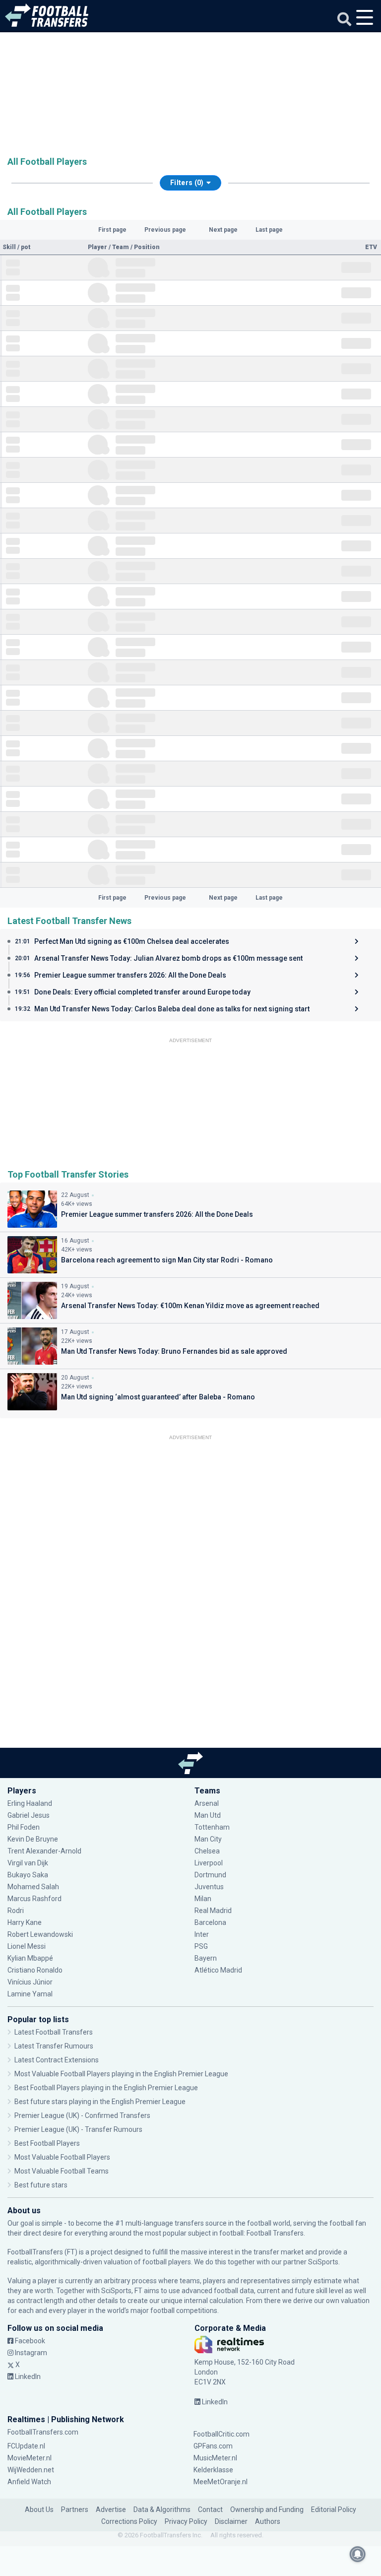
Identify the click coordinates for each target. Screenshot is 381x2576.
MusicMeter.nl (215, 2458)
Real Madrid (213, 1911)
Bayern (206, 1958)
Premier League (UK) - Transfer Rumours (78, 2129)
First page (112, 230)
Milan (203, 1899)
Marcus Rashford (34, 1899)
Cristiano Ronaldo (35, 1970)
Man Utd (208, 1815)
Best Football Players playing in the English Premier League (106, 2088)
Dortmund (210, 1875)
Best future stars (41, 2185)
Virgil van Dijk (29, 1863)
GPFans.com (213, 2446)
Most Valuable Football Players (62, 2157)
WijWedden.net (31, 2470)
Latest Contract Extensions (57, 2060)
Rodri (16, 1911)
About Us (39, 2510)
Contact (210, 2510)
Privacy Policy (186, 2521)
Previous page (165, 230)
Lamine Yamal (30, 1994)
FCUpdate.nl (26, 2446)
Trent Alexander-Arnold (44, 1851)
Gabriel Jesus (29, 1815)
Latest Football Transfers (54, 2032)
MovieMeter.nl (30, 2458)
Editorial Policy (334, 2510)
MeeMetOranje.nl (221, 2482)
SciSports (323, 2262)
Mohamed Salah (33, 1887)
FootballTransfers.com (43, 2432)
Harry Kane (25, 1922)
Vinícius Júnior (30, 1982)
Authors (268, 2521)
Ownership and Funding (267, 2510)
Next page (223, 230)
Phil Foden (24, 1827)
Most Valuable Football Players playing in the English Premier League (121, 2074)
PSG (201, 1946)
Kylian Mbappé (31, 1958)
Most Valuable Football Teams (62, 2171)
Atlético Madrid (218, 1970)
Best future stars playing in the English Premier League (100, 2102)
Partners (75, 2510)
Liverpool (209, 1863)
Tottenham (212, 1827)
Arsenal (207, 1803)
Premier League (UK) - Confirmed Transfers (82, 2115)
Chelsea (207, 1851)
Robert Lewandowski (40, 1934)
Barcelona (210, 1922)
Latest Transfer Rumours (54, 2046)
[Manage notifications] (358, 2554)
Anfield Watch (29, 2482)
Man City (208, 1839)
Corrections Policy (129, 2521)
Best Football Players (47, 2143)
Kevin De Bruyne (33, 1839)
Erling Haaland (30, 1803)
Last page (269, 230)
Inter (202, 1934)
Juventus (209, 1887)
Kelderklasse (213, 2470)
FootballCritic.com (222, 2434)
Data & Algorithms (162, 2510)
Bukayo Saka (28, 1875)
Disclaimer (231, 2521)
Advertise (111, 2510)
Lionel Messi (27, 1946)
